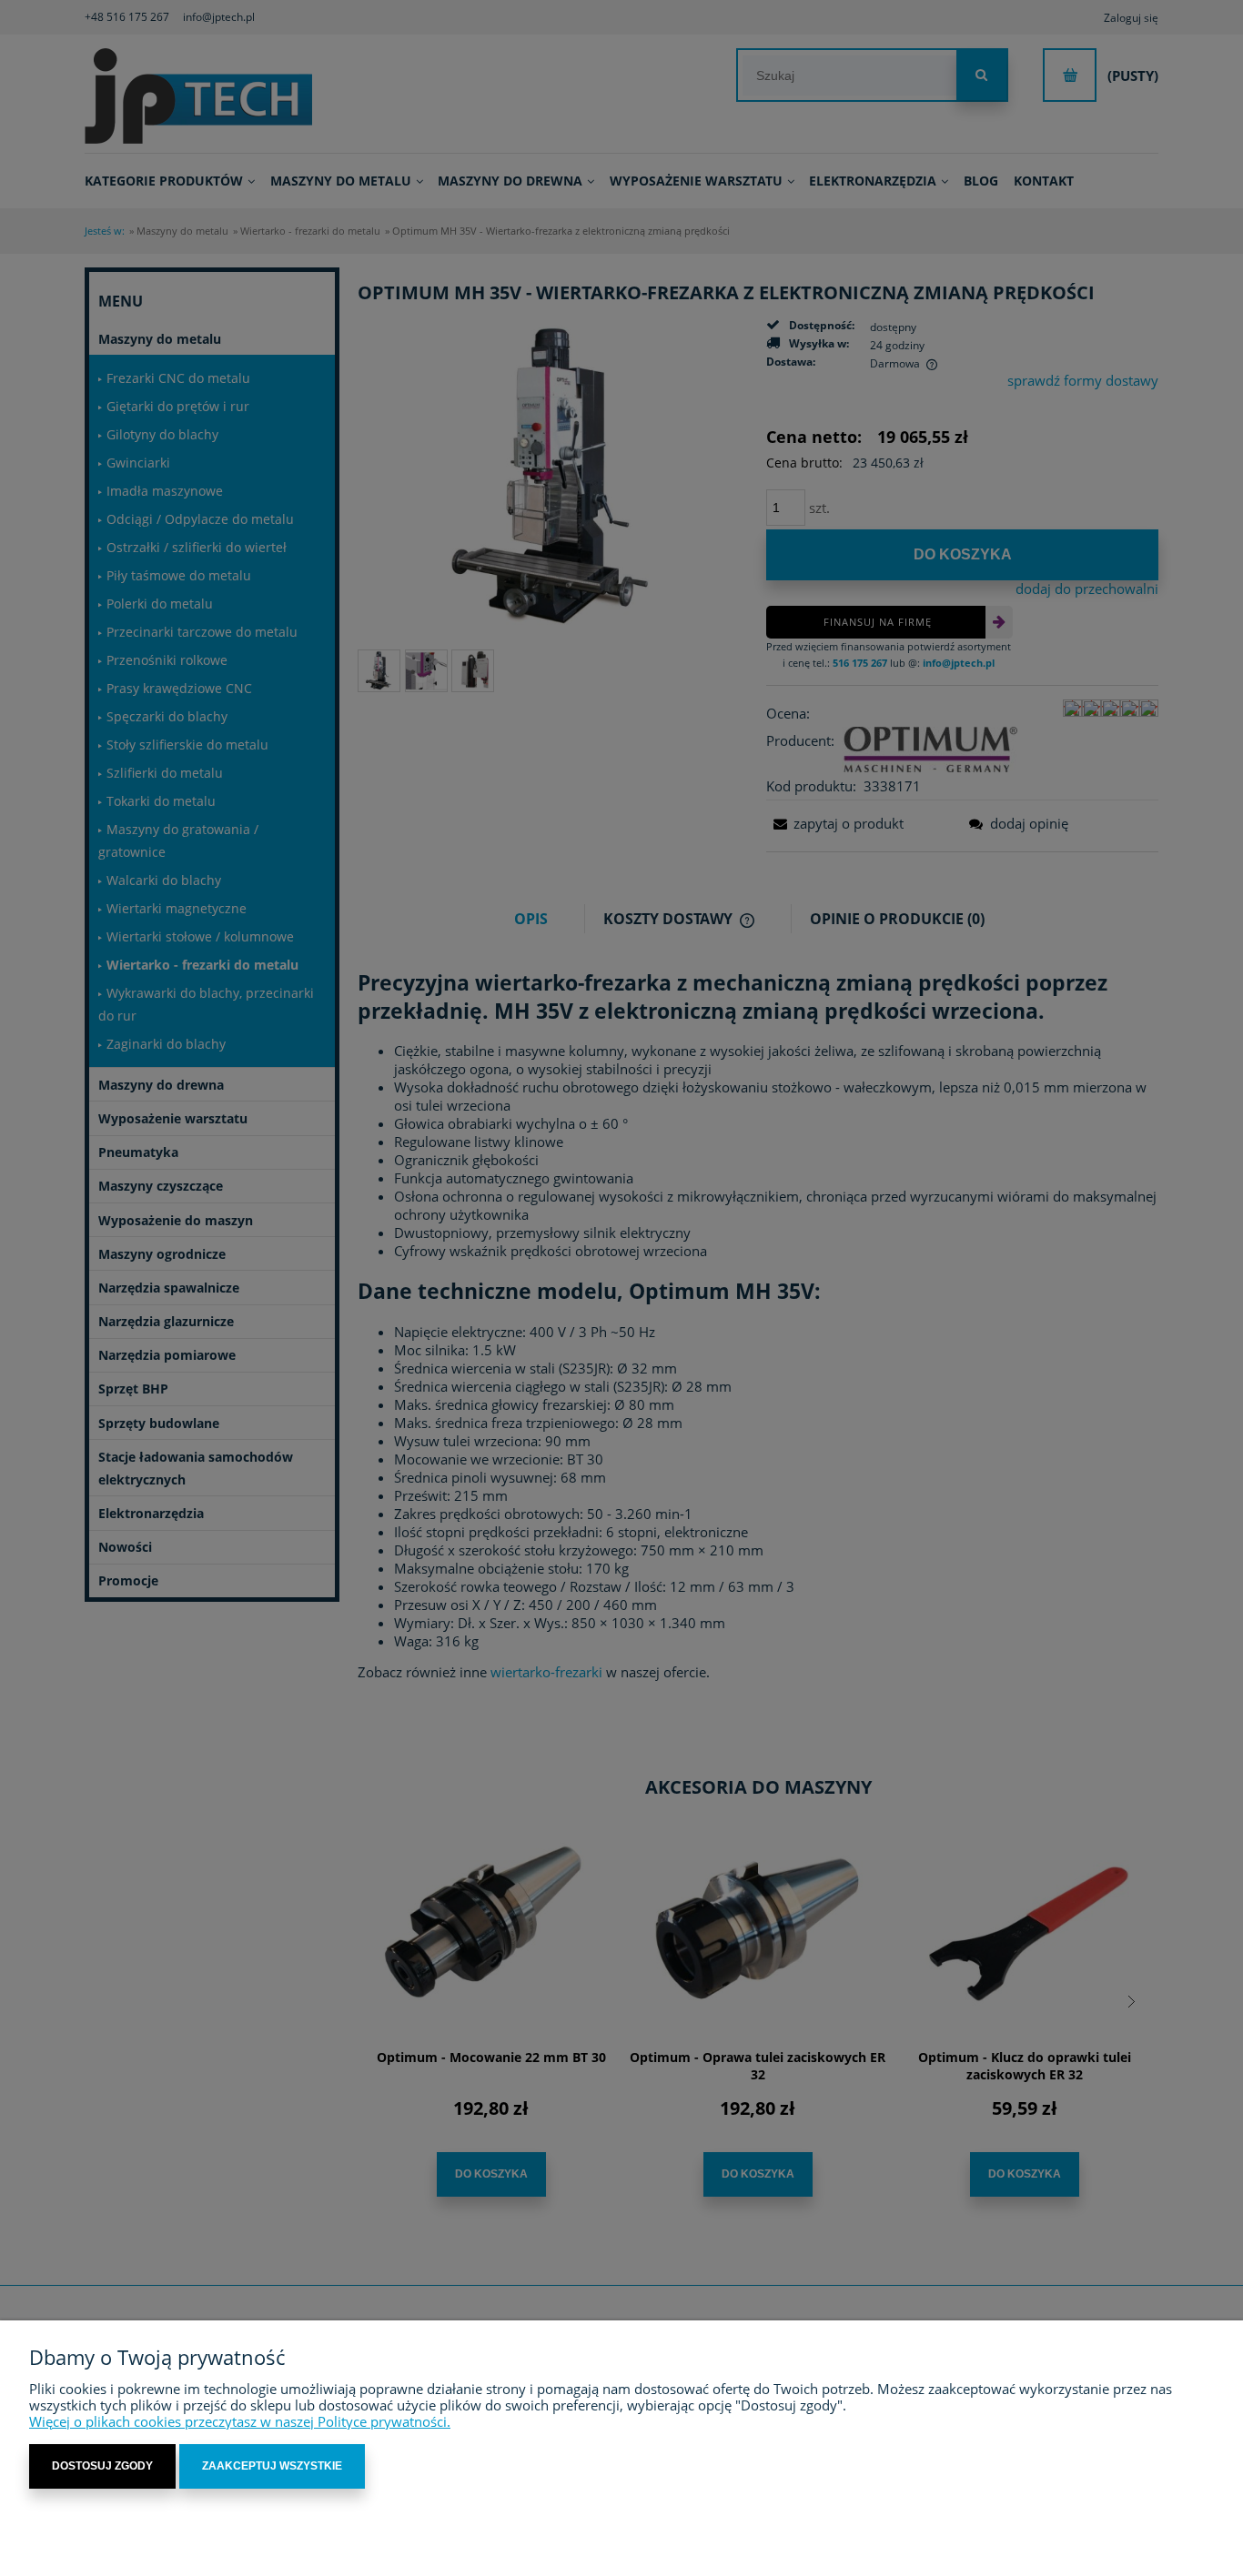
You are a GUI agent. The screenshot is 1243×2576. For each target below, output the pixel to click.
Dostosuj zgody (102, 2466)
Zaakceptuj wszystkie (272, 2466)
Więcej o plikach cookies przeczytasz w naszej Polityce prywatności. (240, 2421)
